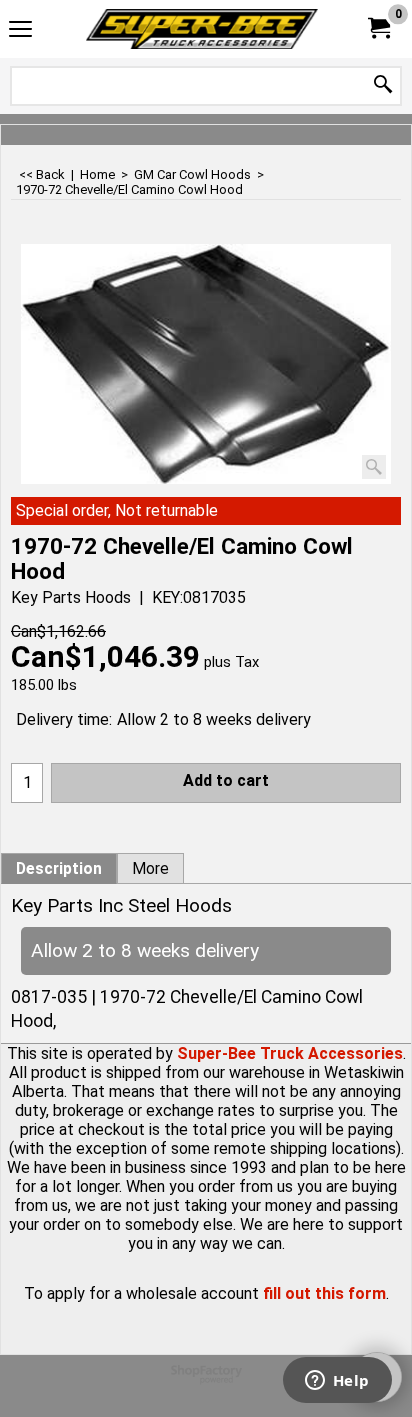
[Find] (383, 85)
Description (59, 869)
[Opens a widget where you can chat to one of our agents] (337, 1382)
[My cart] (378, 28)
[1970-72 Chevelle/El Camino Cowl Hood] (206, 364)
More (150, 869)
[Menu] (20, 31)
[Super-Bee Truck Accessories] (202, 29)
